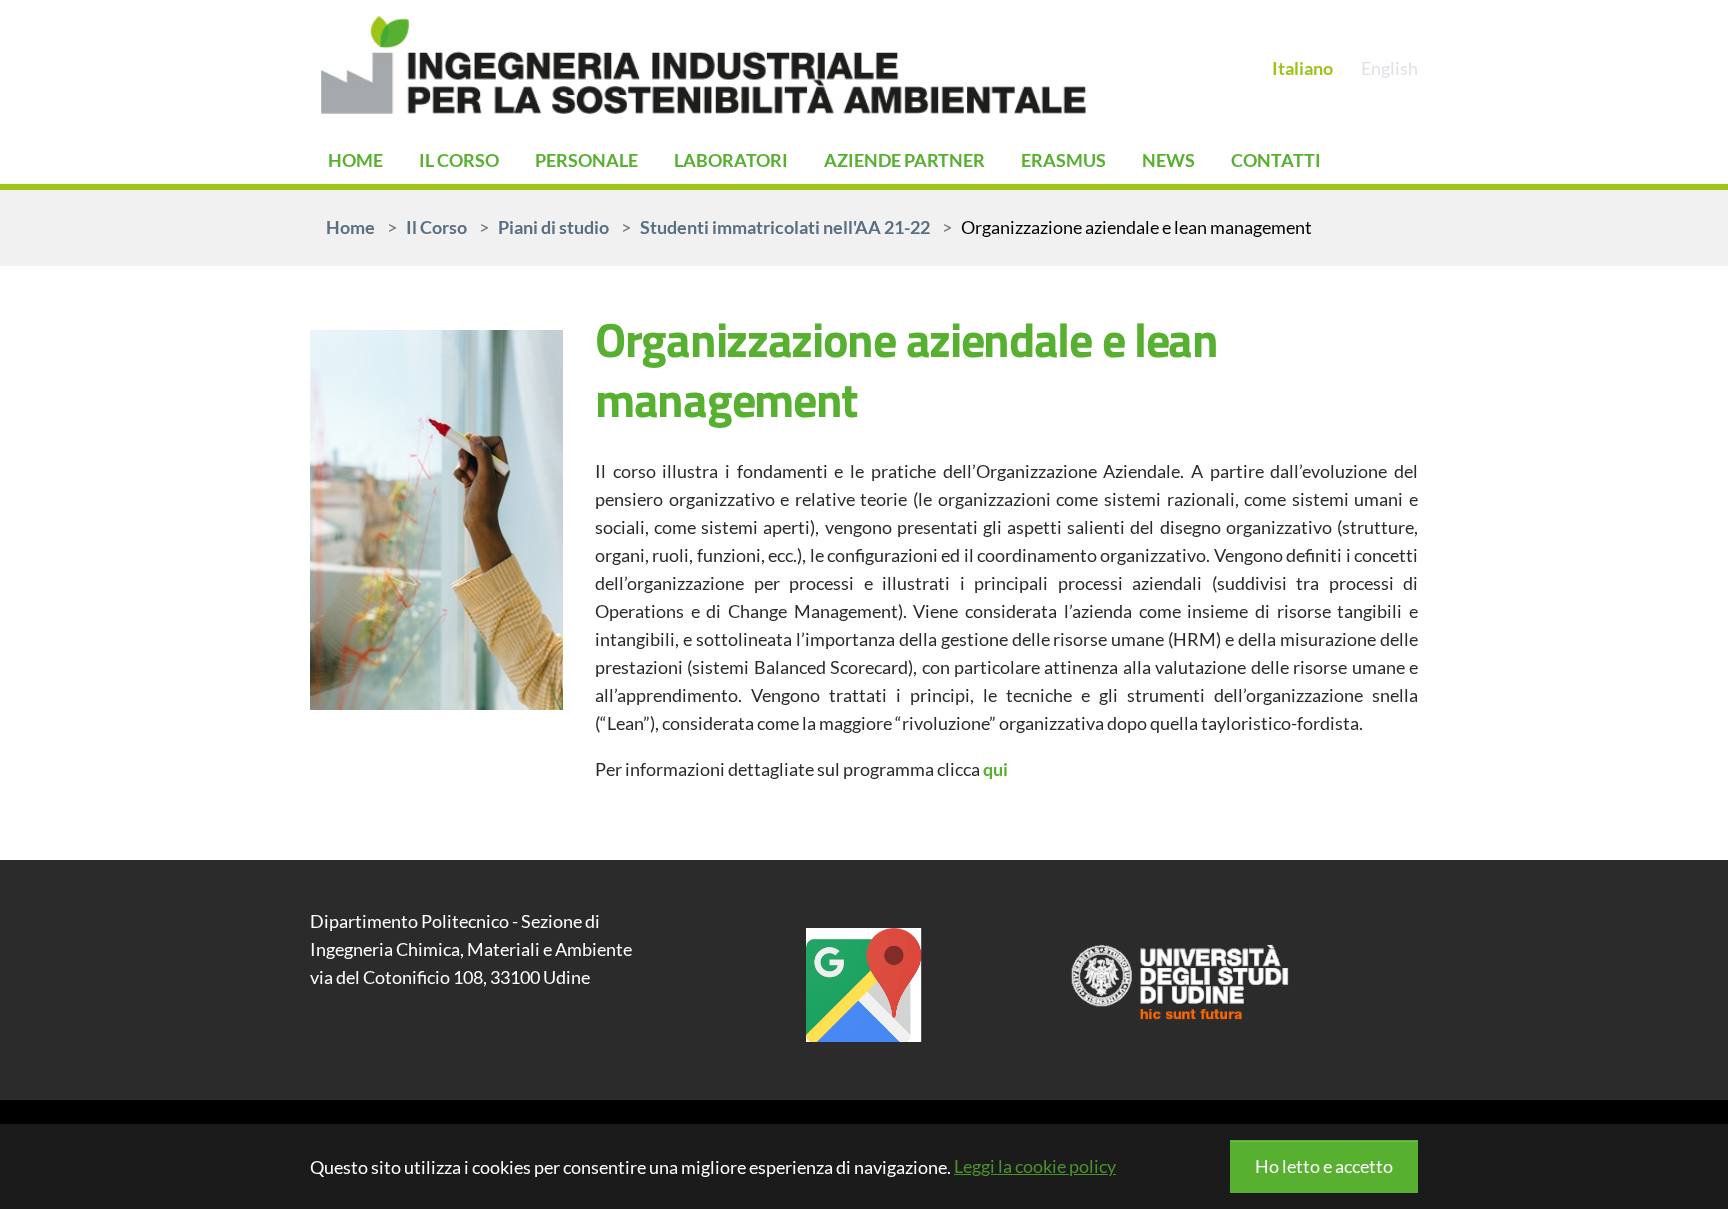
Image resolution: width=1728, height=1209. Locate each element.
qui (995, 769)
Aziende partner (904, 160)
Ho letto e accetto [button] (1324, 1166)
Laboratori (731, 160)
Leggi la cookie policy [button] (1035, 1166)
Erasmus (1063, 160)
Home (355, 160)
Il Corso (459, 160)
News (1168, 160)
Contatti (1276, 160)
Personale (586, 160)
